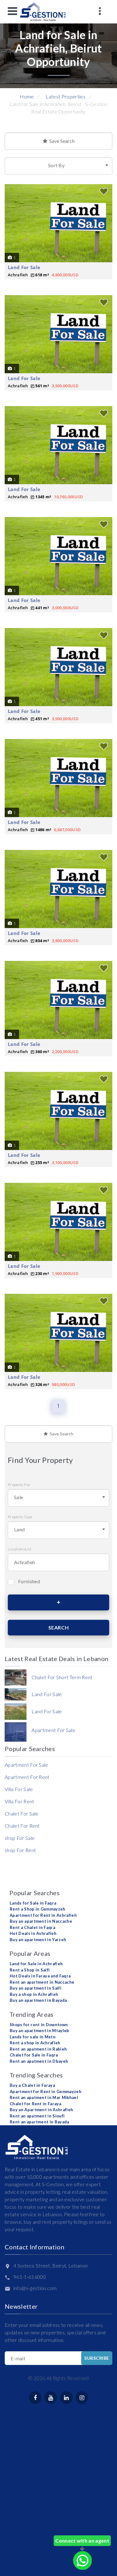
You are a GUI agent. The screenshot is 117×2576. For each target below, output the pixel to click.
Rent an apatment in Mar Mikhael (44, 2097)
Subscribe (97, 2358)
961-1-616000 (30, 2277)
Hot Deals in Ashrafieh (33, 1933)
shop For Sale (20, 1838)
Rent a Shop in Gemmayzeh (38, 1909)
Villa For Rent (19, 1801)
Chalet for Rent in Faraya (35, 2104)
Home (27, 96)
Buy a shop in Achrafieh (34, 1994)
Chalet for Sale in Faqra (34, 2055)
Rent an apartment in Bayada (39, 2122)
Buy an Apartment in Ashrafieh (41, 2110)
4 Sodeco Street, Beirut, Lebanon (51, 2265)
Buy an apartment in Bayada (38, 2000)
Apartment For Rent (27, 1777)
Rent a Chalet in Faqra (32, 1927)
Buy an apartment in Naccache (41, 1921)
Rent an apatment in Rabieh (38, 2049)
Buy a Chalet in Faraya (32, 2085)
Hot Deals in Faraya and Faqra (40, 1976)
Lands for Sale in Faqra (33, 1903)
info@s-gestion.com (35, 2288)
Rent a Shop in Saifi (30, 1970)
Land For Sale (24, 267)
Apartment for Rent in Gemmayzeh (46, 2091)
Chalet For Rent (22, 1826)
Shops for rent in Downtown (39, 2025)
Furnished (29, 1581)
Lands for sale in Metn (33, 2037)
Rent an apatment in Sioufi (37, 2116)
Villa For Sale (19, 1789)
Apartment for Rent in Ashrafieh (43, 1915)
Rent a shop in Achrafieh (35, 2043)
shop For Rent (20, 1850)
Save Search (61, 141)
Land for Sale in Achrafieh (36, 1964)
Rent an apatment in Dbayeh (39, 2061)
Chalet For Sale (22, 1813)
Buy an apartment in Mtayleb (39, 2031)
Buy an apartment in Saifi (36, 1988)
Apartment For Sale (27, 1765)
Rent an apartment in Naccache (42, 1982)
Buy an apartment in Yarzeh (38, 1940)
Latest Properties (65, 96)
